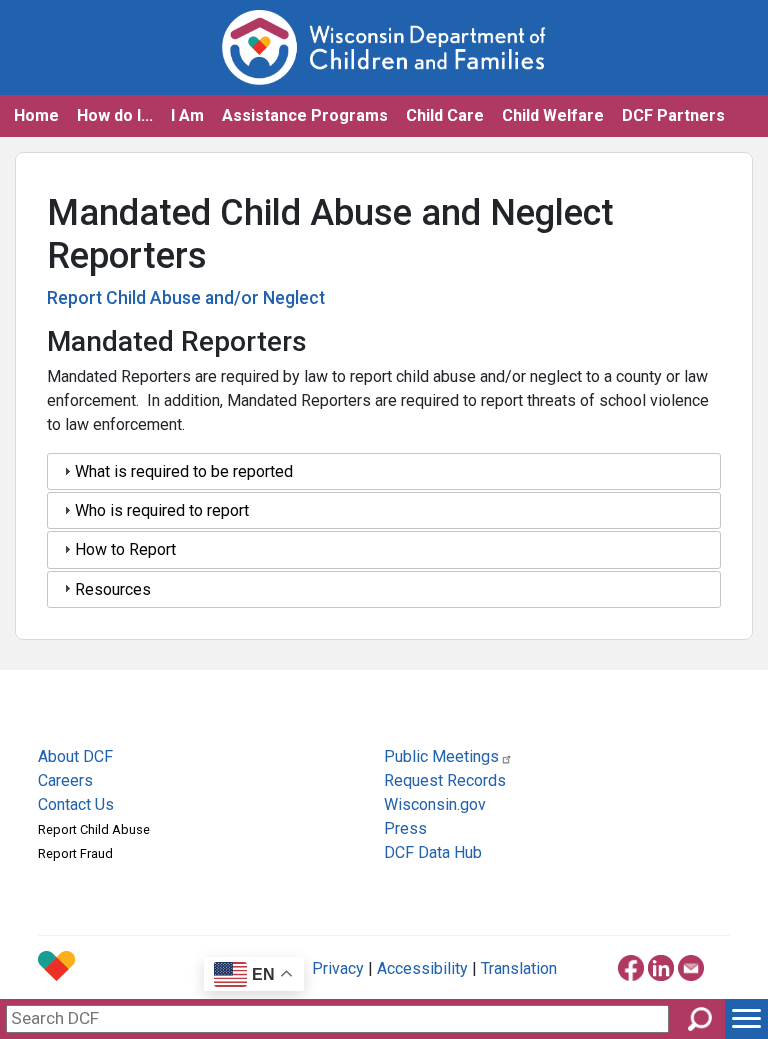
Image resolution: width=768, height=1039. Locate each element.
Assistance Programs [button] (305, 115)
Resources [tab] (113, 589)
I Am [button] (187, 115)
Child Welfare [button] (553, 115)
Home (36, 115)
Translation (519, 968)
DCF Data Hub (433, 852)
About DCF (75, 756)
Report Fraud (75, 853)
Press (405, 828)
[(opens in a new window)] (631, 964)
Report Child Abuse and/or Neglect (186, 298)
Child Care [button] (445, 115)
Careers (65, 780)
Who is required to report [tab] (162, 510)
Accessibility (422, 968)
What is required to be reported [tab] (184, 471)
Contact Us (76, 804)
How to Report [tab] (125, 549)
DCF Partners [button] (673, 115)
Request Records (445, 780)
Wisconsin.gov (435, 804)
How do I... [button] (115, 115)
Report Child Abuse (94, 829)
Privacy (338, 968)
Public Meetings (441, 756)
